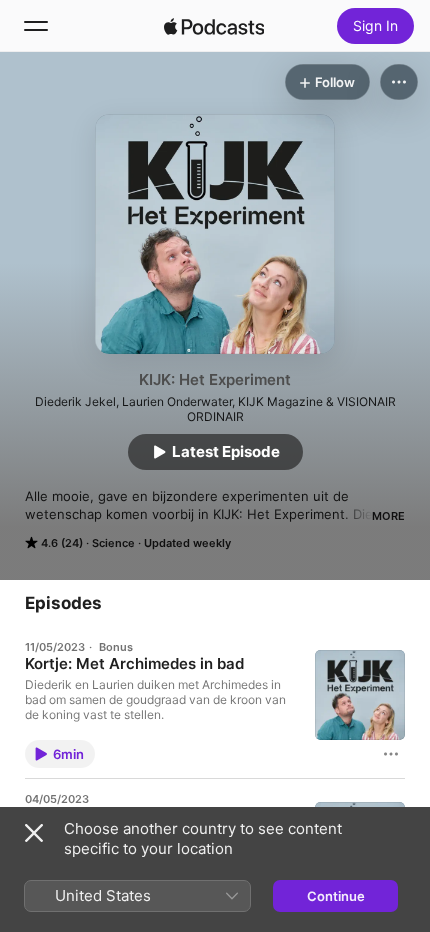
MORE (388, 516)
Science (113, 543)
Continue (336, 896)
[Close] (34, 833)
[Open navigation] (36, 26)
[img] (214, 26)
